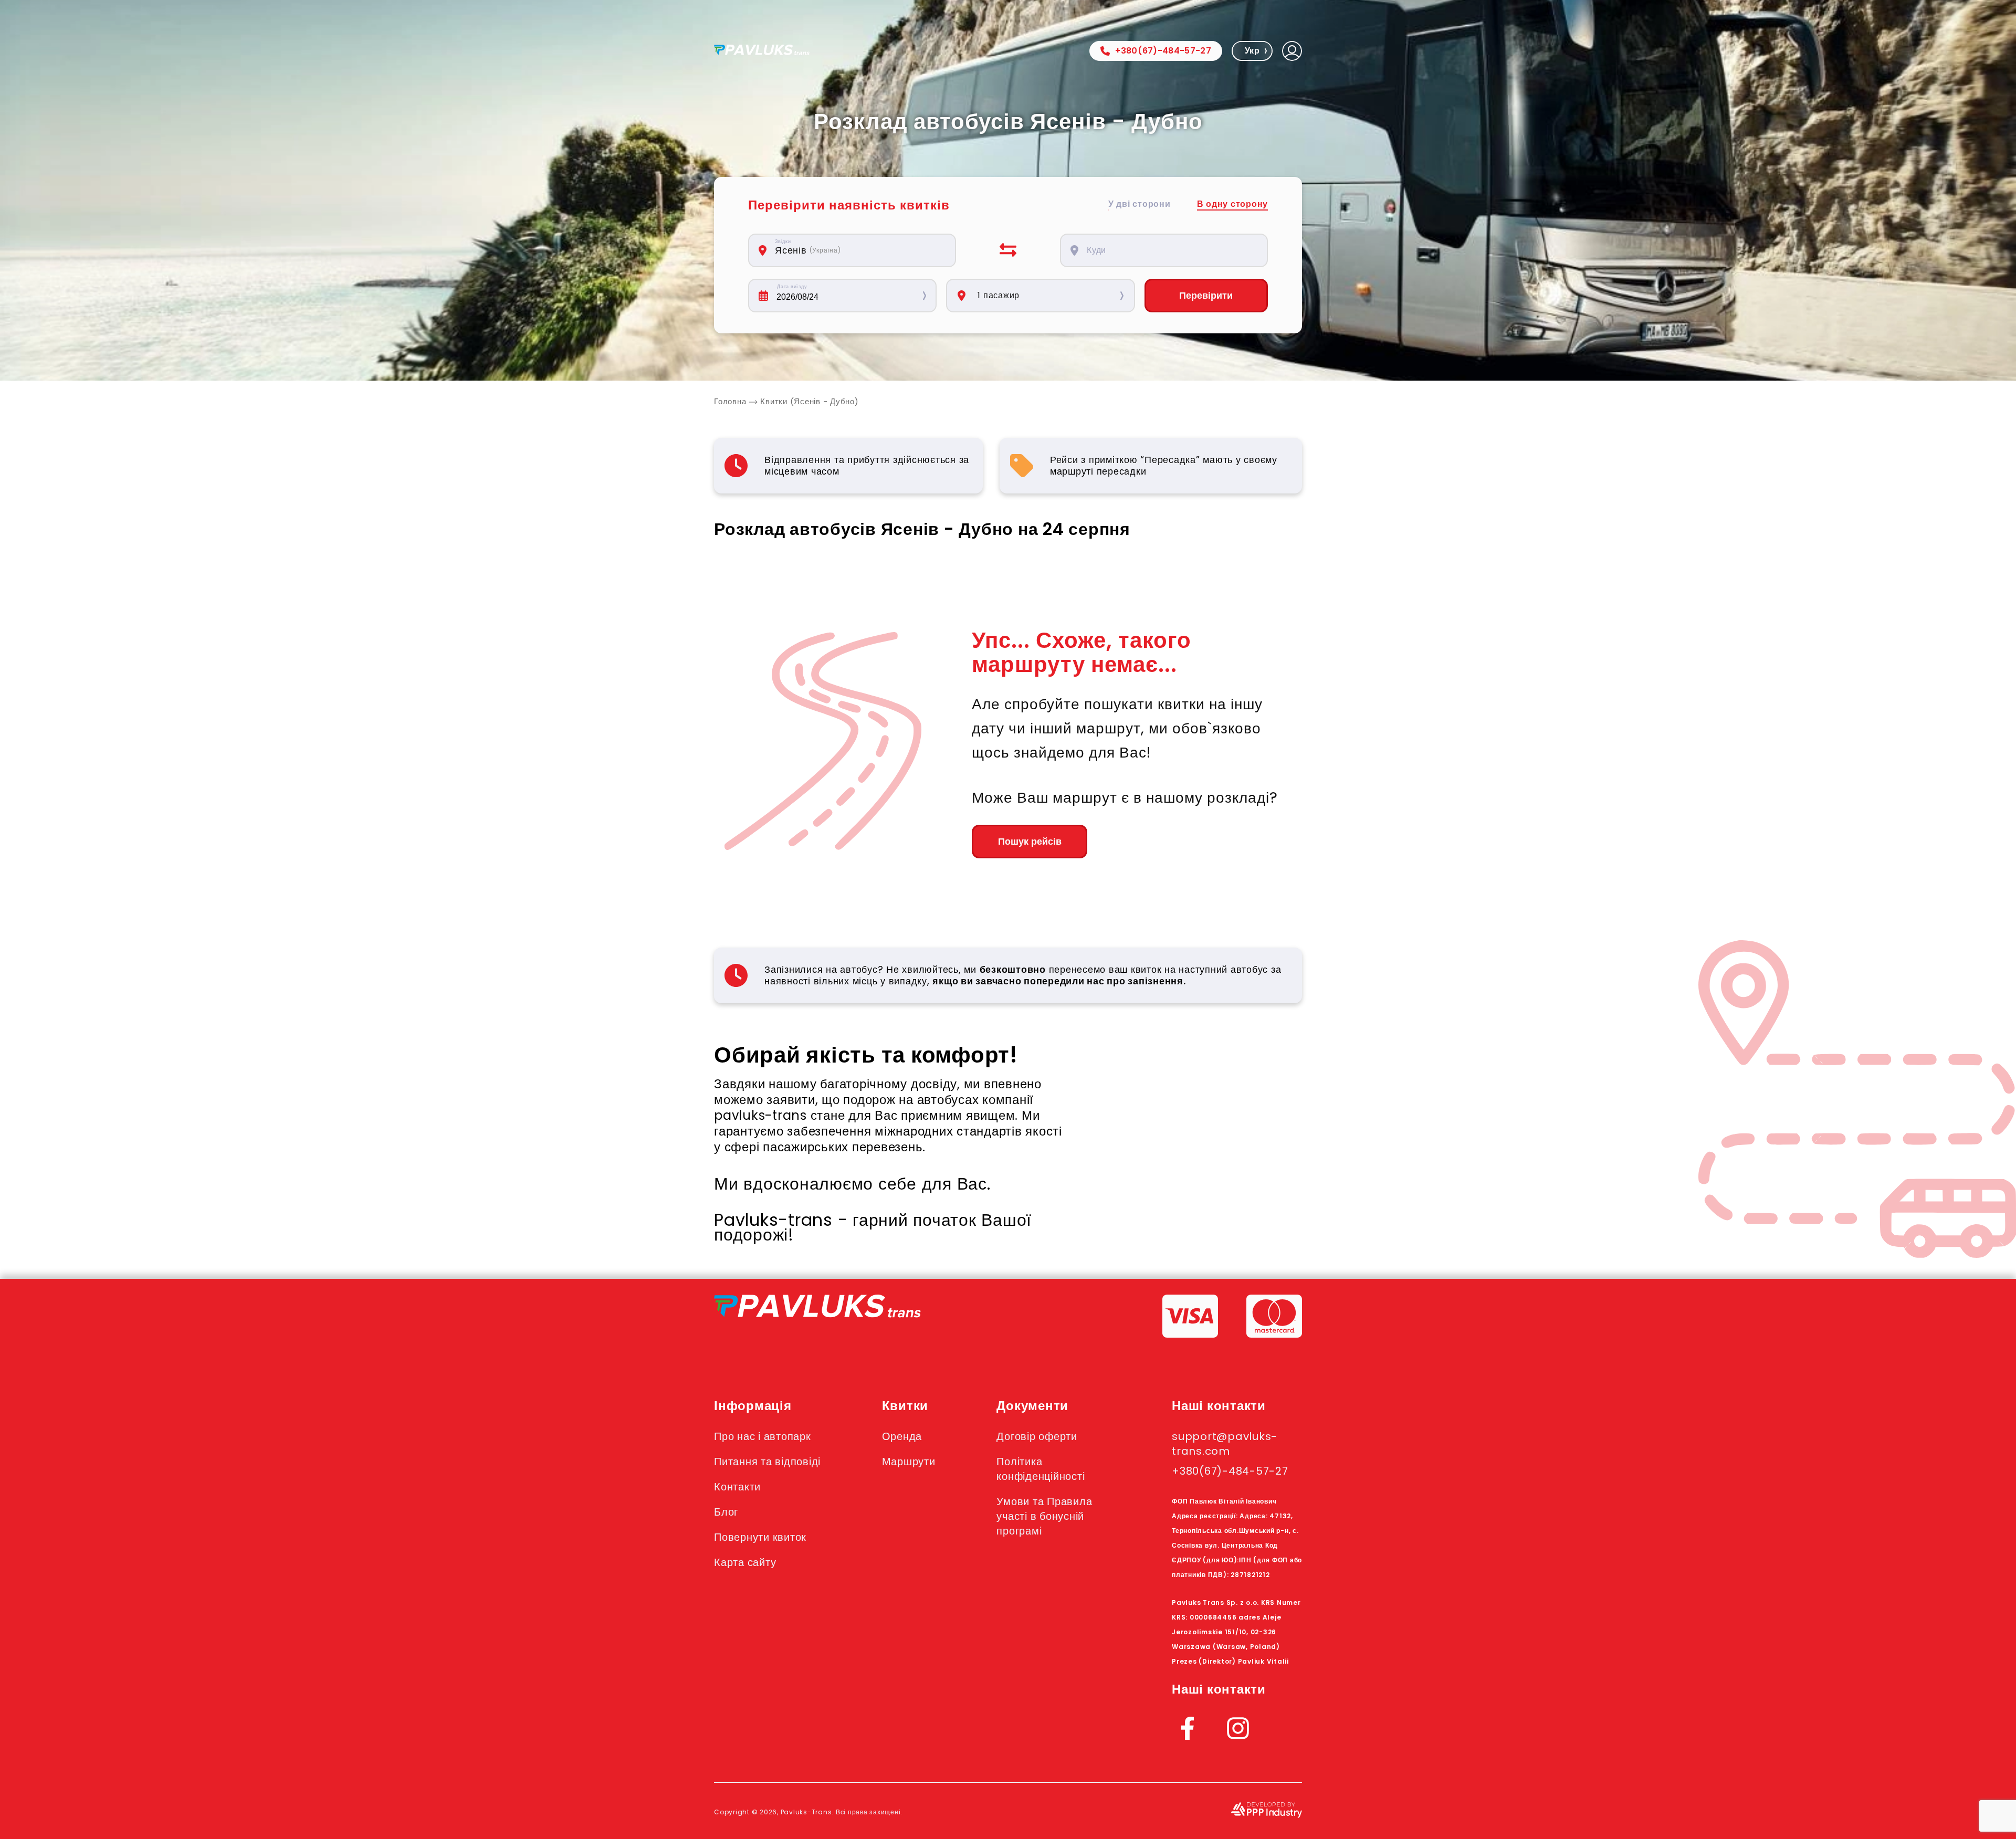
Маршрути (909, 1462)
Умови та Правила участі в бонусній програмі (1044, 1516)
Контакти (737, 1487)
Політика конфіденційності (1041, 1469)
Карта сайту (745, 1562)
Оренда (902, 1436)
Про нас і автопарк (763, 1436)
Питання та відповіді (767, 1462)
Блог (726, 1512)
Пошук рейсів (1030, 842)
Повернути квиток (760, 1537)
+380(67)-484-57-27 (1163, 51)
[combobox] (858, 250)
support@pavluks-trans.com (1225, 1444)
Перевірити (1206, 296)
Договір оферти (1037, 1436)
